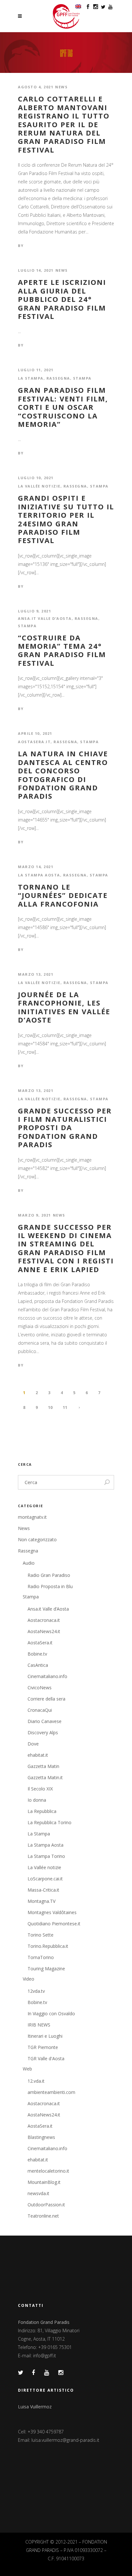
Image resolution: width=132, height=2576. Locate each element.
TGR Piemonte (43, 2047)
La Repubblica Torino (50, 1822)
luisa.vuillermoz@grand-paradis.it (65, 2440)
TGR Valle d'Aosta (46, 2058)
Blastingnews (41, 2137)
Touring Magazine (46, 1969)
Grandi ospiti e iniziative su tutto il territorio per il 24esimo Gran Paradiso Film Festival (66, 519)
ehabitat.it (38, 1755)
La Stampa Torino (46, 1856)
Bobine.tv (37, 1654)
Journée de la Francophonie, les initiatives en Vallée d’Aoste (64, 1007)
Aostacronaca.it (44, 1620)
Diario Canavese (45, 1721)
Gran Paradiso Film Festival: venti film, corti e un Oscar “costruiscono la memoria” (63, 407)
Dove (33, 1744)
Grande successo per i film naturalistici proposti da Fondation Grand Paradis (65, 1128)
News (61, 87)
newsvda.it (38, 2193)
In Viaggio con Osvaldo (51, 2013)
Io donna (37, 1800)
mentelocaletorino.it (48, 2171)
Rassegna (58, 378)
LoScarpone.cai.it (45, 1879)
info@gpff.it (45, 2356)
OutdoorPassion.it (46, 2205)
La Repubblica (42, 1811)
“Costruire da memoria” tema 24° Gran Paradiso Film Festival (62, 650)
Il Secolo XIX (40, 1789)
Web (27, 2069)
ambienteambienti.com (51, 2092)
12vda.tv (36, 1991)
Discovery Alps (43, 1732)
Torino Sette (41, 1935)
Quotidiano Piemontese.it (54, 1924)
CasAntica (38, 1665)
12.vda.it (36, 2081)
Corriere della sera (46, 1699)
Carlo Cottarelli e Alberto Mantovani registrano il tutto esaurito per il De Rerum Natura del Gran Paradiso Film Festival (64, 124)
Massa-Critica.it (43, 1890)
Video (29, 1979)
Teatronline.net (43, 2216)
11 (65, 1407)
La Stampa (31, 378)
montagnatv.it (32, 1517)
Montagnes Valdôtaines (52, 1912)
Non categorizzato (37, 1539)
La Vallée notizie (39, 486)
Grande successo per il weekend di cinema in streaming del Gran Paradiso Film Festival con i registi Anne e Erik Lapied (66, 1248)
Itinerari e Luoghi (45, 2036)
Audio (29, 1563)
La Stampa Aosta (39, 875)
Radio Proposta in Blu (50, 1586)
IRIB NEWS (39, 2025)
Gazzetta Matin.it (45, 1777)
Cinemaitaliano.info (47, 1676)
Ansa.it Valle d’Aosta (45, 618)
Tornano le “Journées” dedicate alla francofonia (63, 895)
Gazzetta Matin (43, 1766)
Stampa (82, 378)
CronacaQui (40, 1710)
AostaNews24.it (44, 1631)
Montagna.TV (41, 1901)
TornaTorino (41, 1957)
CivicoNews (40, 1688)
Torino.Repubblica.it (48, 1946)
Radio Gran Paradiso (49, 1575)
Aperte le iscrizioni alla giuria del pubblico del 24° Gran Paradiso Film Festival (62, 299)
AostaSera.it (34, 742)
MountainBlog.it (44, 2182)
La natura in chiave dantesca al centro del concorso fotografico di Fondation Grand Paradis (63, 775)
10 (50, 1407)
